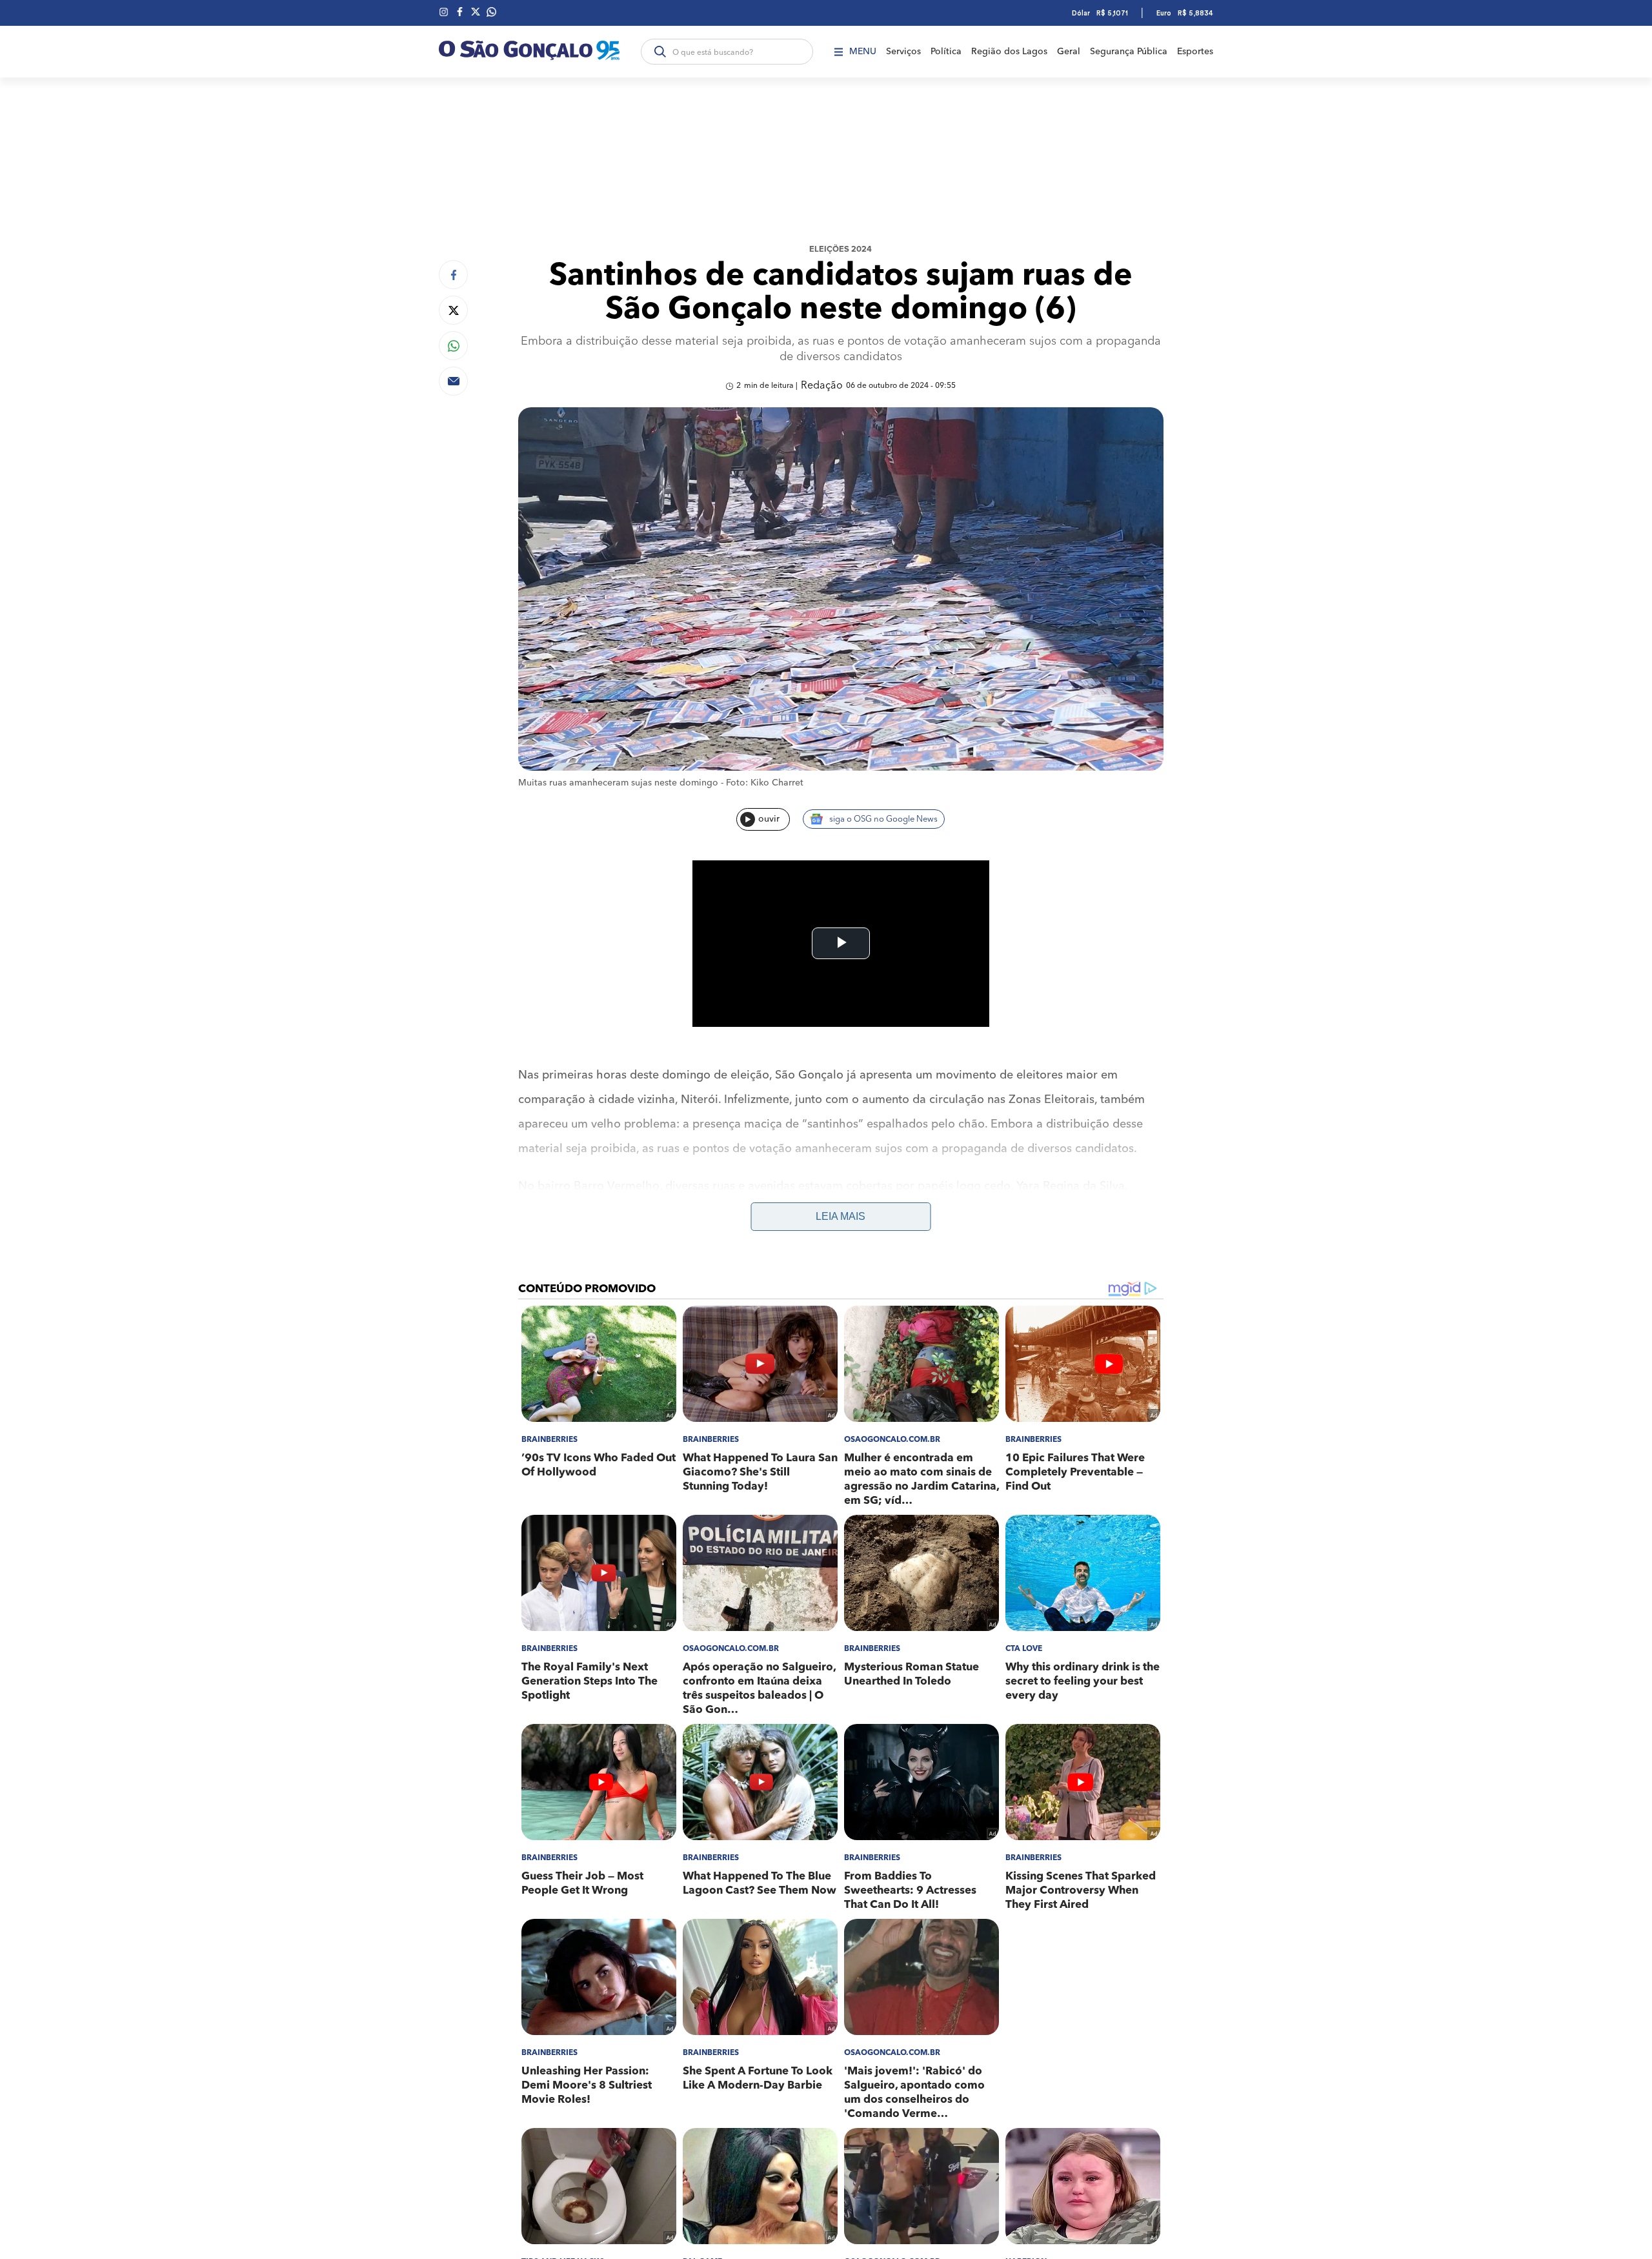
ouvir (769, 819)
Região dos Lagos (1009, 52)
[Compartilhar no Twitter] (453, 310)
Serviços (903, 52)
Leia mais (841, 1216)
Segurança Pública (1129, 52)
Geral (1069, 52)
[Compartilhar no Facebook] (453, 275)
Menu (863, 52)
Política (946, 52)
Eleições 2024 (841, 249)
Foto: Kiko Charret (765, 783)
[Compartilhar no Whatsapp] (453, 346)
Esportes (1195, 52)
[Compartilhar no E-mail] (453, 381)
